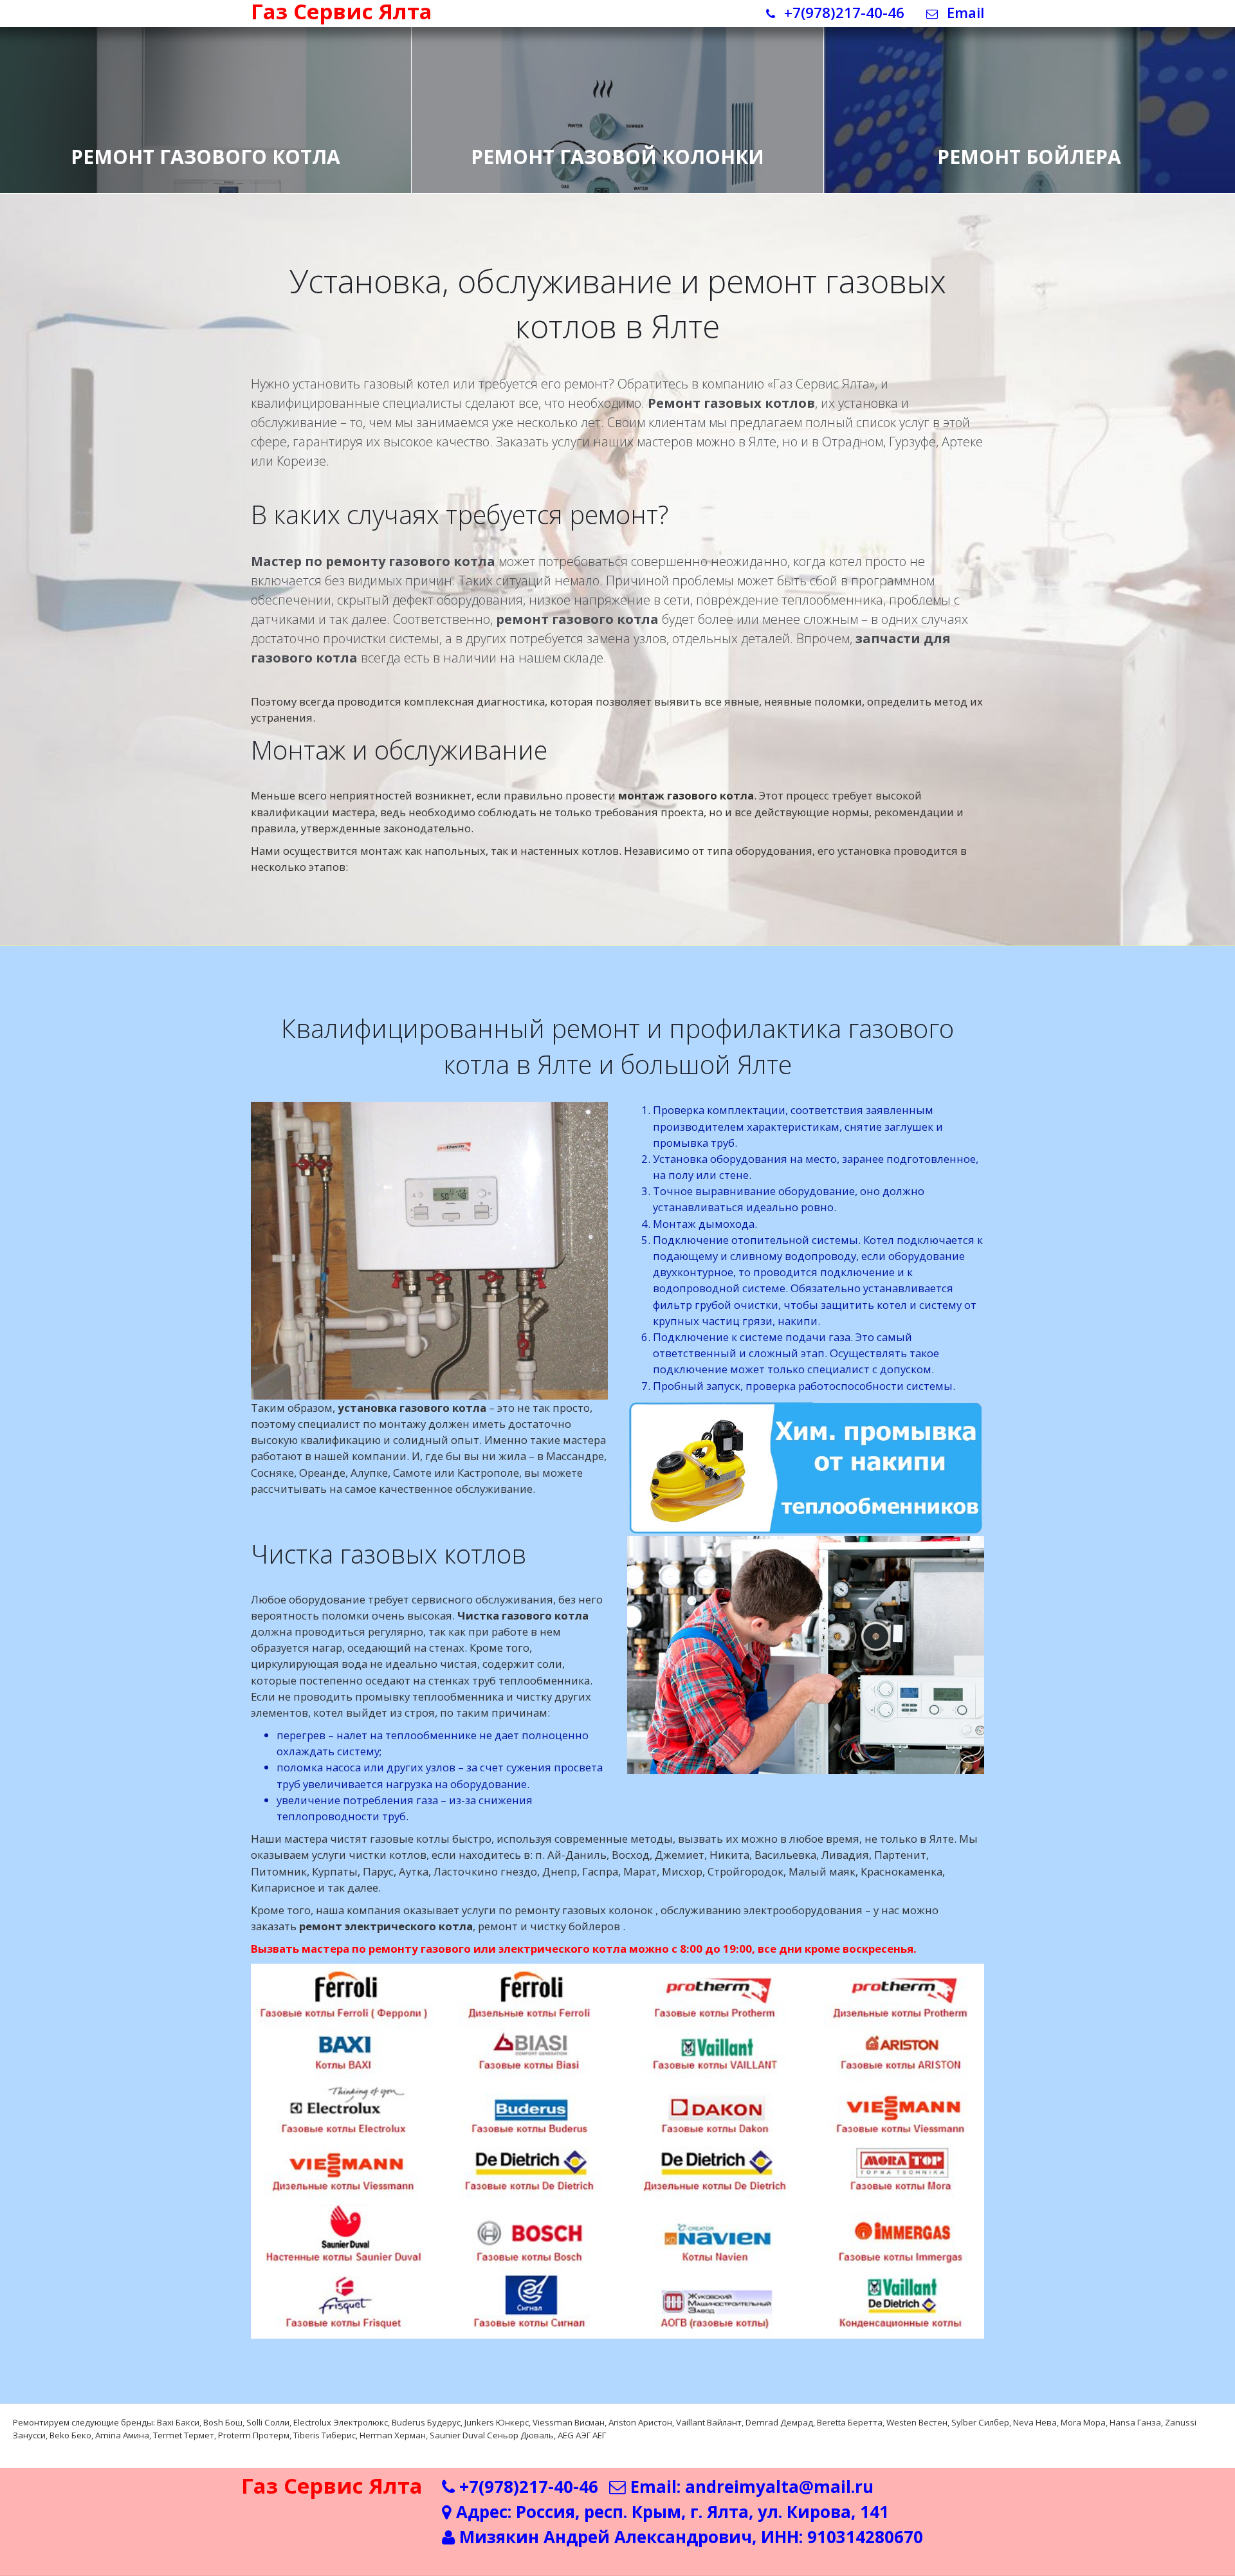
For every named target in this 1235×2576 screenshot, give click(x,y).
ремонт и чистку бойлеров (550, 1926)
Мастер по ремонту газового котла (373, 561)
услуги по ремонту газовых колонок (559, 1910)
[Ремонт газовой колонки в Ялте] (617, 96)
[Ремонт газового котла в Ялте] (206, 96)
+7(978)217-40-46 (842, 13)
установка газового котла (412, 1408)
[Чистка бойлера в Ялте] (1029, 96)
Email (964, 13)
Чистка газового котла (523, 1615)
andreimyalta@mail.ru (779, 2487)
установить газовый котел (371, 384)
